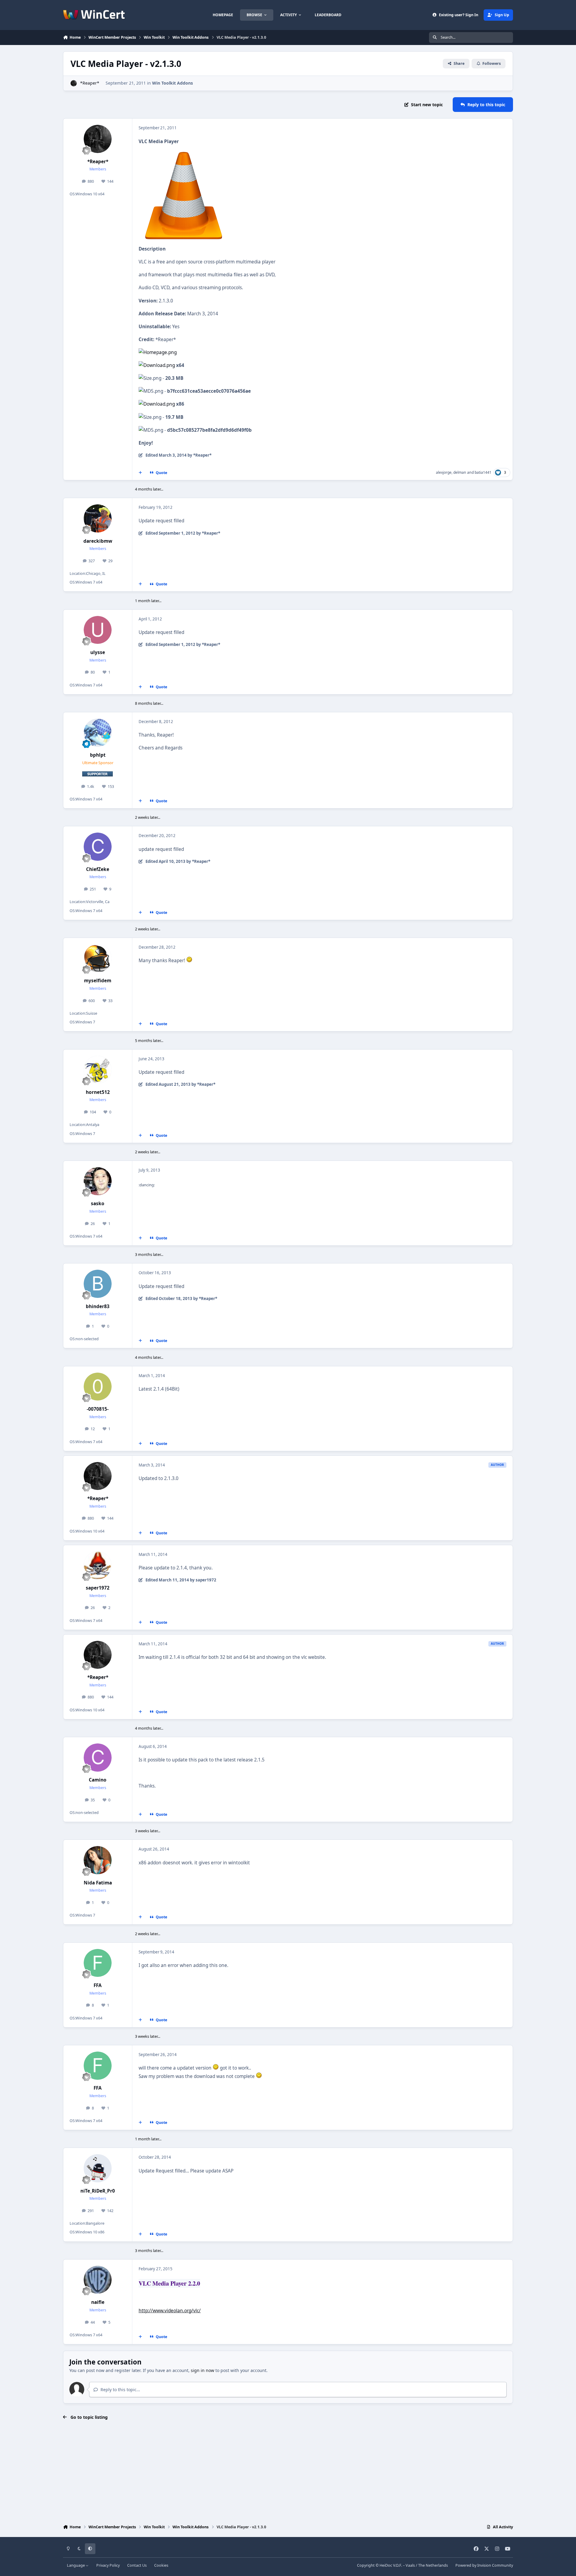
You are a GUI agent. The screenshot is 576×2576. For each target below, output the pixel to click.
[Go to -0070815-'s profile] (98, 1387)
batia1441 (483, 472)
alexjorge (444, 472)
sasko (98, 1204)
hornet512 (98, 1092)
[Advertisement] (288, 2473)
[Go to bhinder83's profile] (98, 1284)
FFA (98, 1985)
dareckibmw (98, 541)
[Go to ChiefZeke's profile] (98, 847)
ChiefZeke (98, 869)
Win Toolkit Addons (172, 83)
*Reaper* (90, 83)
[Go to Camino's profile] (98, 1758)
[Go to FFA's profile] (98, 1963)
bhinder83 (98, 1306)
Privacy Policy (108, 2565)
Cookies (161, 2565)
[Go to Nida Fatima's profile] (98, 1860)
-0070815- (98, 1409)
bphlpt (98, 755)
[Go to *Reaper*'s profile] (74, 83)
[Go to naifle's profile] (98, 2280)
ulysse (98, 652)
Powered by (484, 2565)
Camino (98, 1780)
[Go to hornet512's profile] (98, 1070)
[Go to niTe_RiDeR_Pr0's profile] (98, 2168)
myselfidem (98, 981)
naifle (98, 2302)
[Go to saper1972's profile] (98, 1566)
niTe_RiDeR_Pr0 (98, 2191)
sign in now (202, 2370)
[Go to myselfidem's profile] (98, 958)
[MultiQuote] (140, 473)
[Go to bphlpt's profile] (98, 733)
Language (76, 2565)
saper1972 (98, 1588)
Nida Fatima (98, 1883)
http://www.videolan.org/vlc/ (170, 2311)
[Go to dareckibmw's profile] (98, 518)
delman (460, 472)
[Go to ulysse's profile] (98, 630)
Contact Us (137, 2565)
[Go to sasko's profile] (98, 1181)
